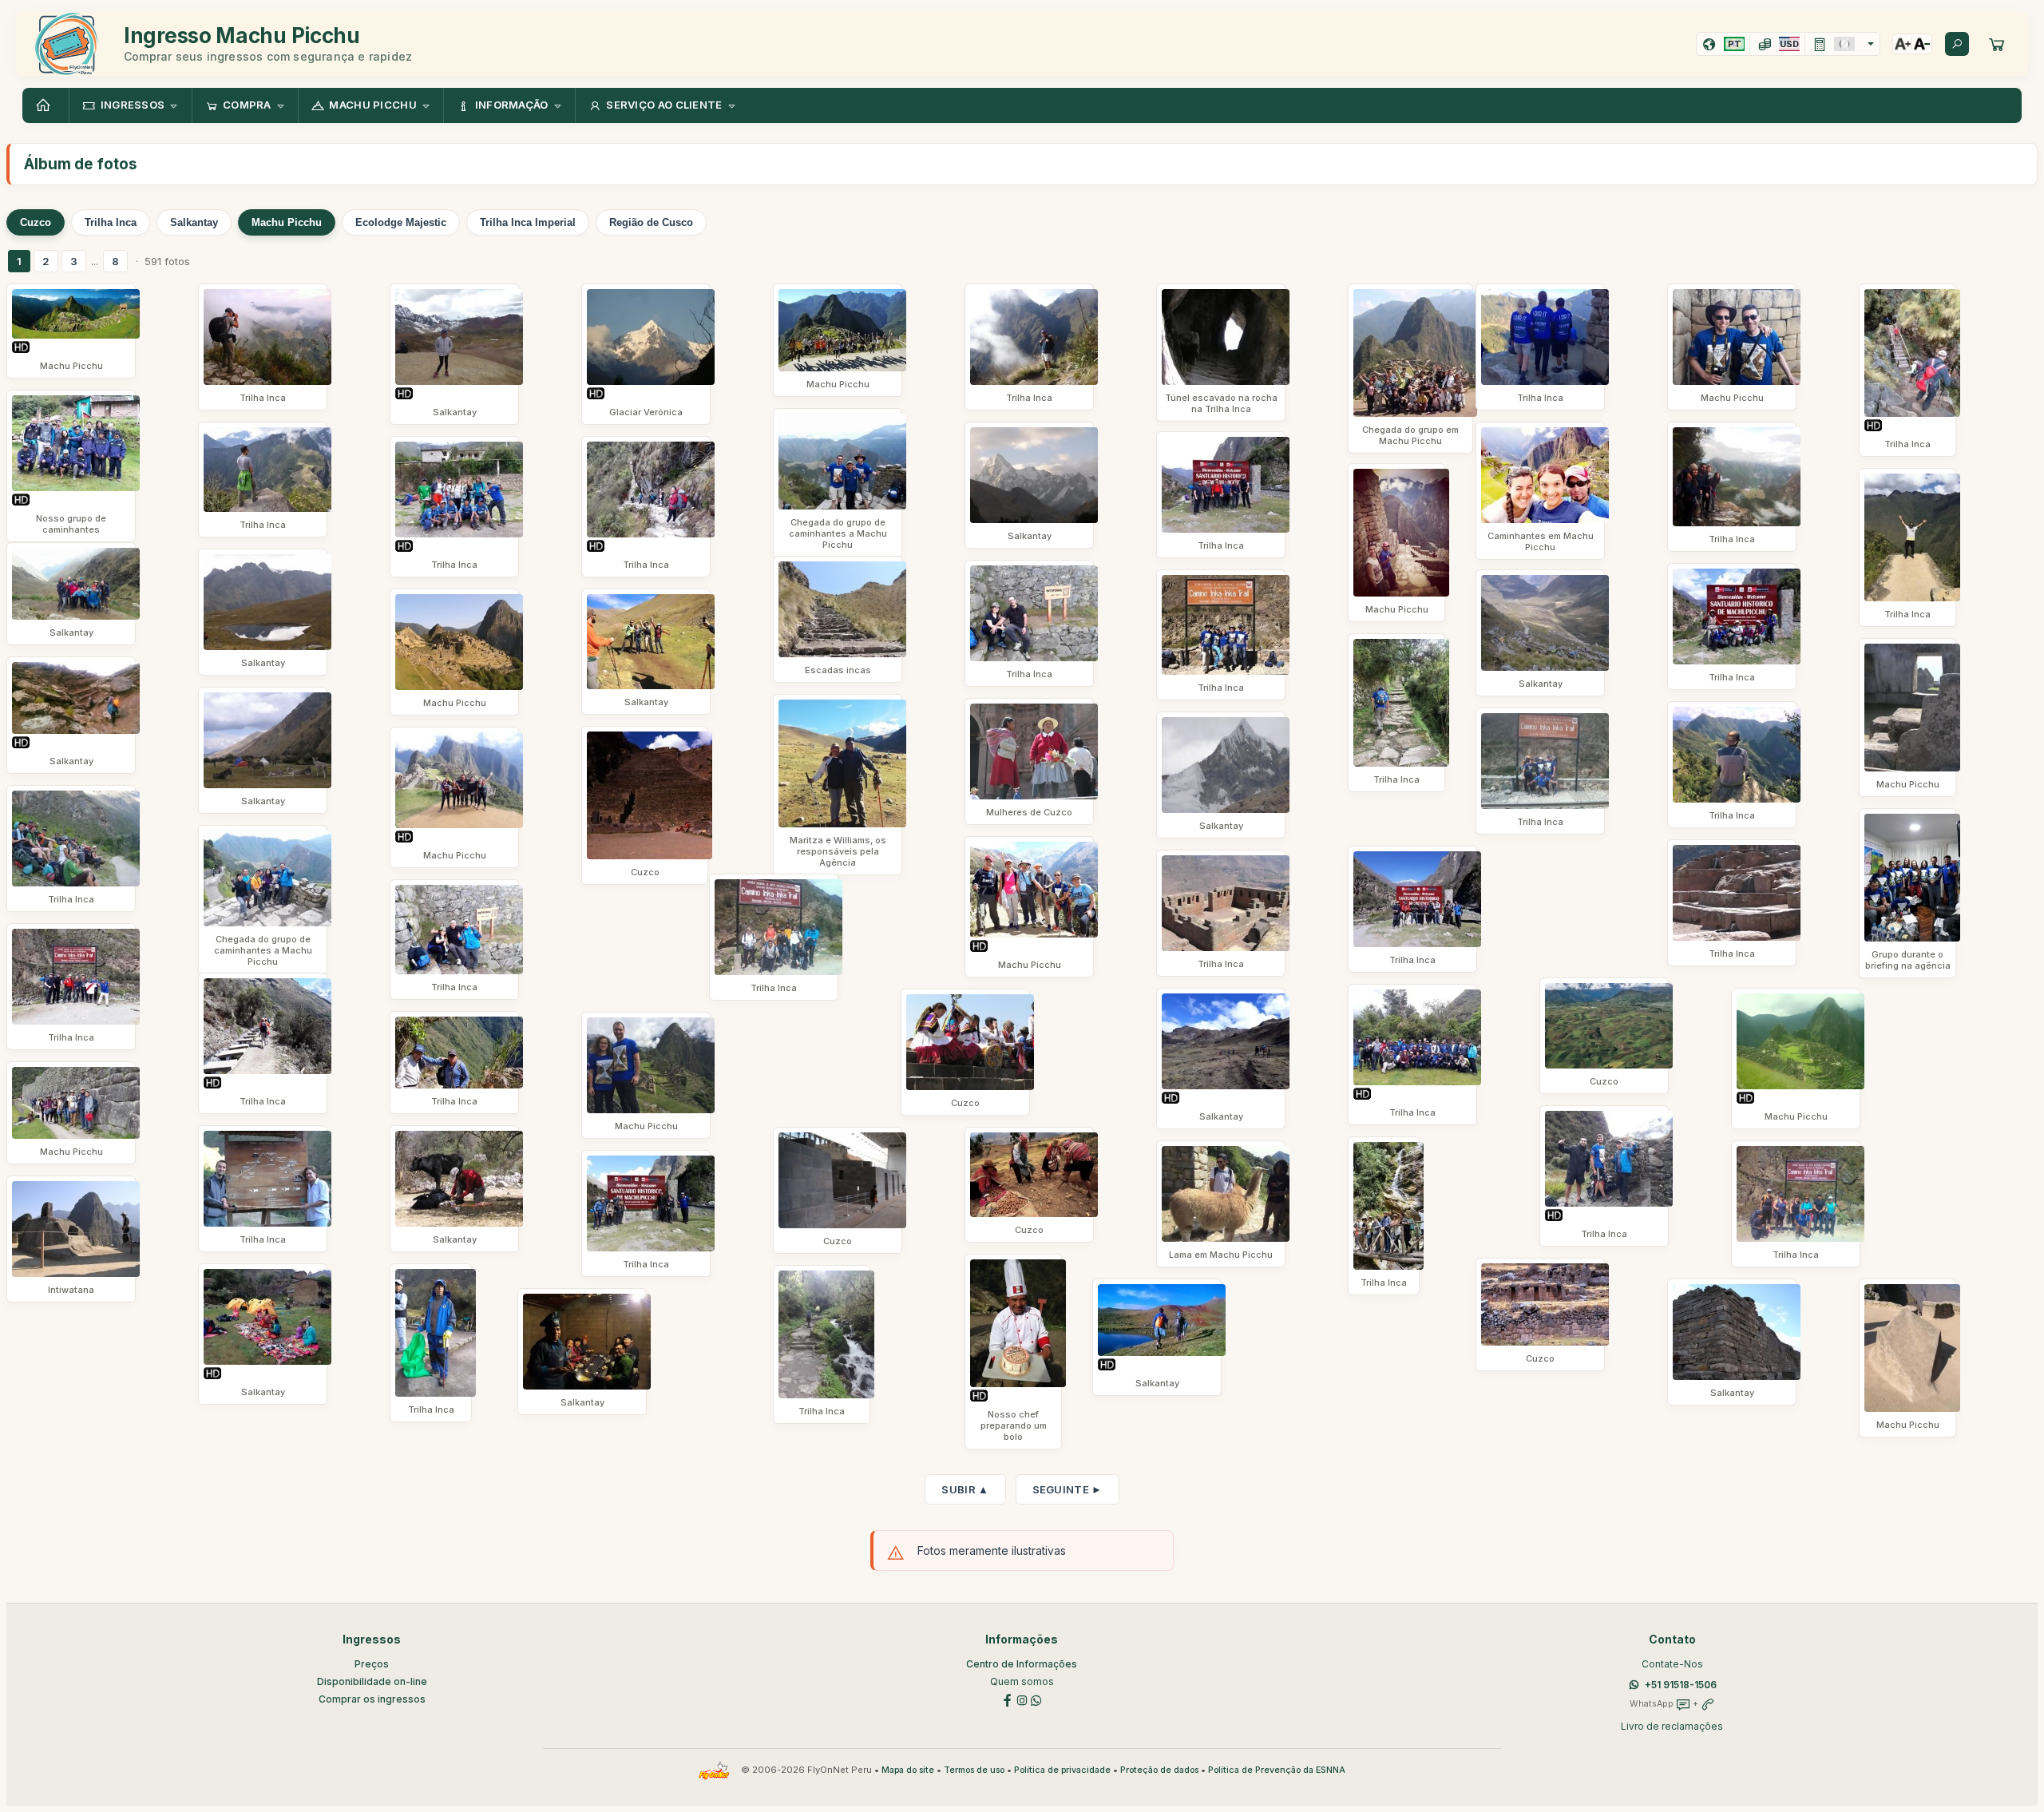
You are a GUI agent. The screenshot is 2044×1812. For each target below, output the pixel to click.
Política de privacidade (1062, 1770)
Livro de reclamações (1672, 1726)
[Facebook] (1008, 1699)
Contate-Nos (1672, 1664)
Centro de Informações (1022, 1664)
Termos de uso (974, 1770)
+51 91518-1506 (1681, 1685)
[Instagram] (1022, 1699)
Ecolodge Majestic (401, 222)
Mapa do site (908, 1770)
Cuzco (36, 222)
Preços (372, 1664)
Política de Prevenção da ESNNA (1277, 1770)
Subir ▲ (965, 1489)
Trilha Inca (111, 222)
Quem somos (1022, 1681)
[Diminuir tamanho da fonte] (1922, 44)
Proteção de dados (1159, 1770)
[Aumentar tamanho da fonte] (1903, 44)
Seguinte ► (1068, 1489)
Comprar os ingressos (372, 1699)
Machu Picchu (287, 222)
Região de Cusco (651, 222)
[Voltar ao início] (46, 105)
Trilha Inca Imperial (528, 222)
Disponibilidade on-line (372, 1681)
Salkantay (194, 222)
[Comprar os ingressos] (1997, 44)
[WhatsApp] (1036, 1699)
